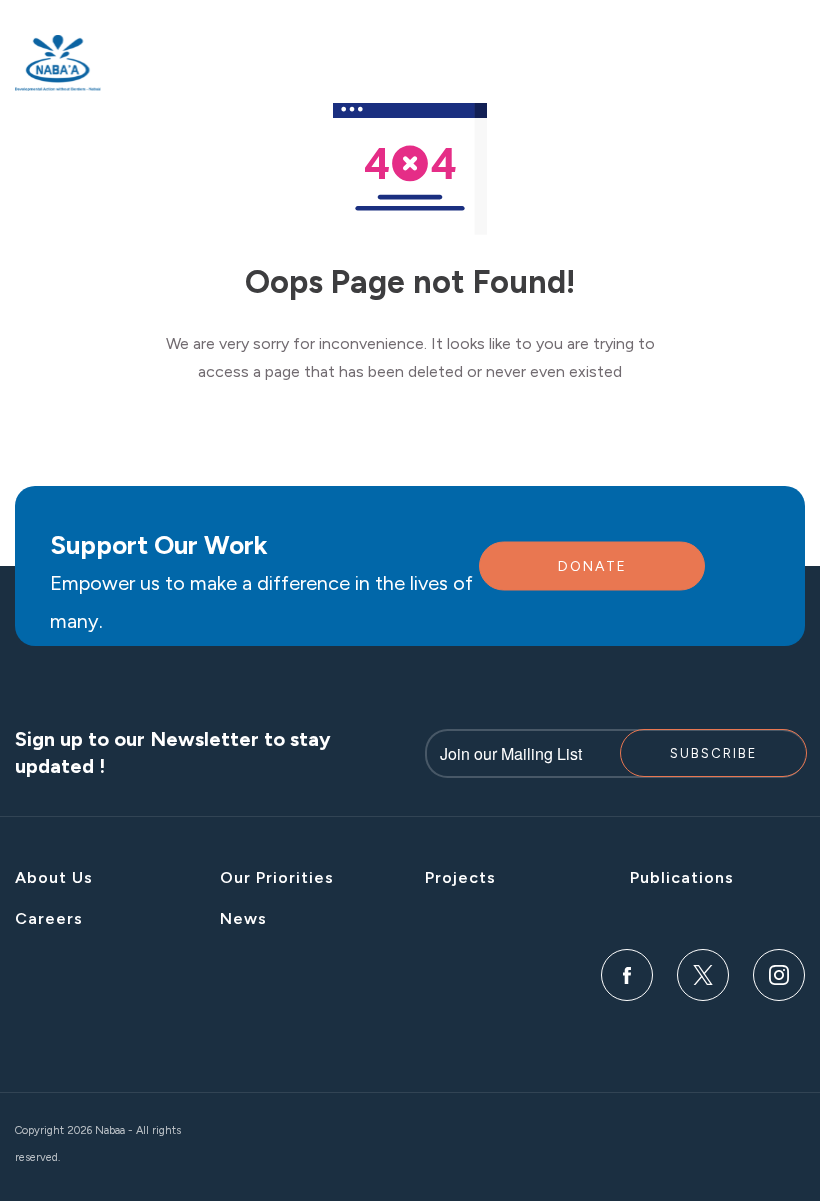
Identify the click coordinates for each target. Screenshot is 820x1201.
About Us (54, 877)
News (243, 918)
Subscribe (713, 753)
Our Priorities (277, 877)
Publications (682, 877)
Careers (49, 918)
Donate (592, 566)
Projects (460, 877)
